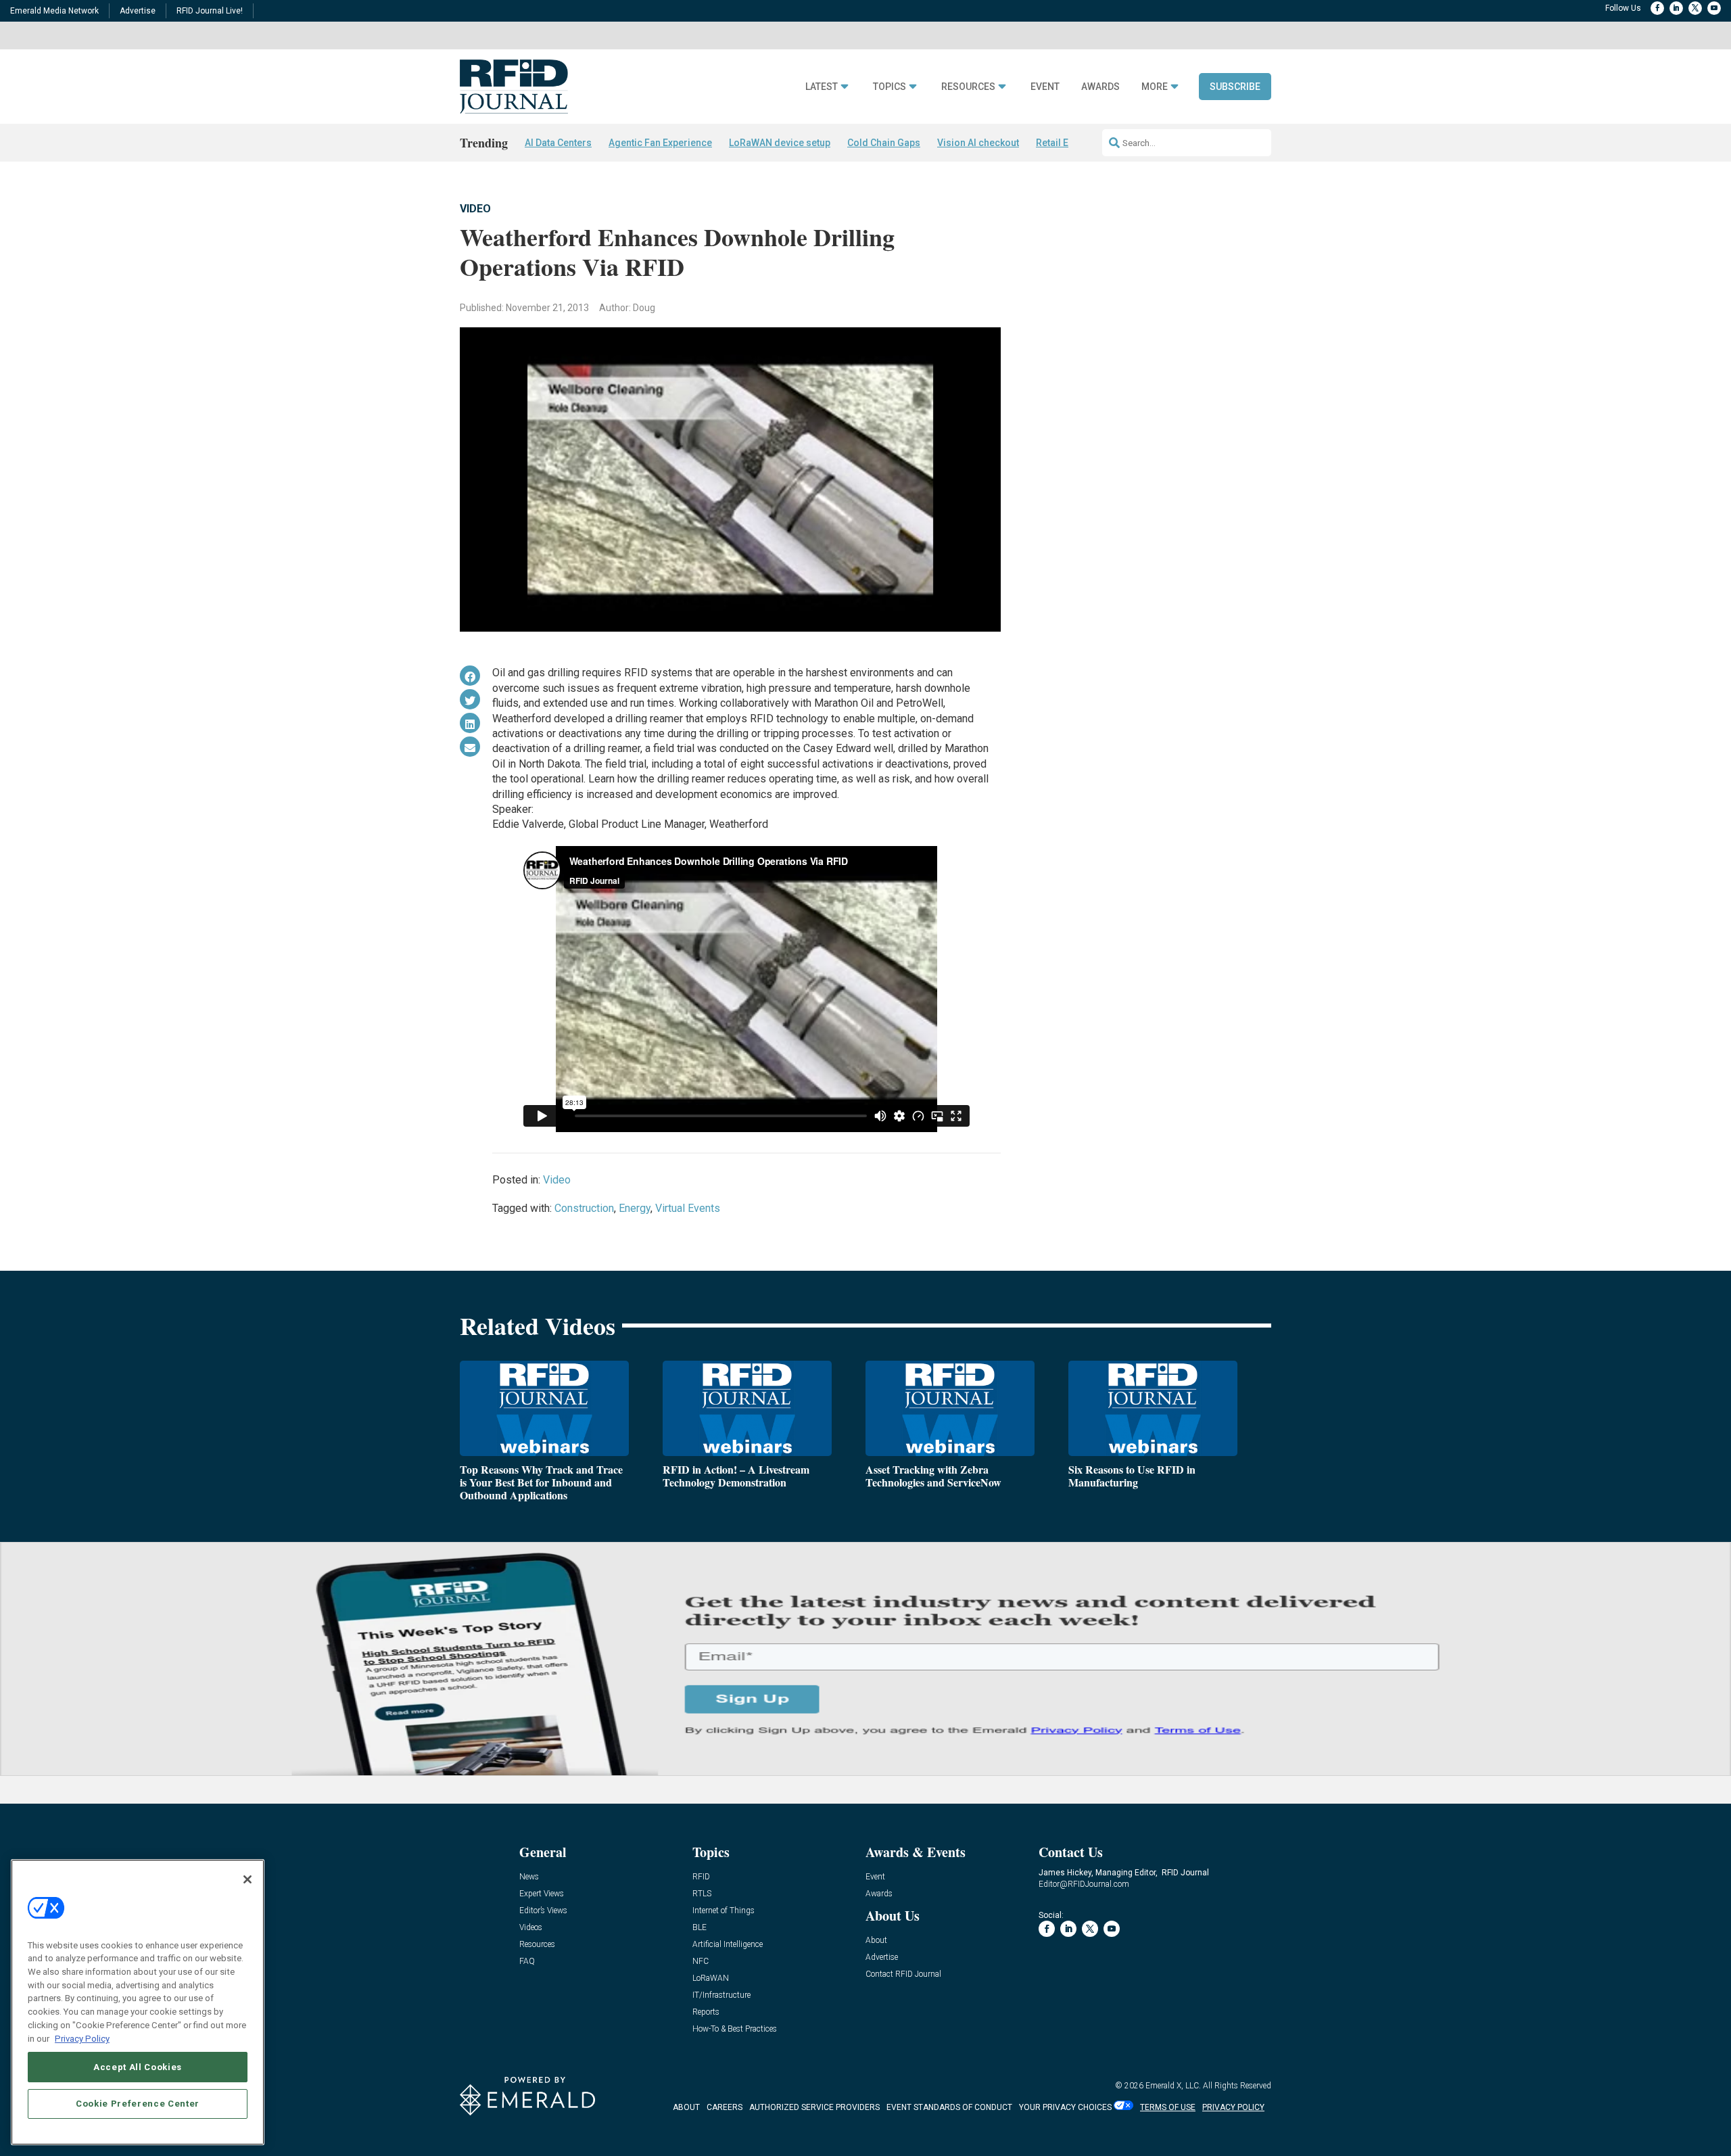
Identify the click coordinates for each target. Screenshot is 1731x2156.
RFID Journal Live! (210, 11)
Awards (1100, 87)
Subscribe (1235, 87)
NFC (701, 1962)
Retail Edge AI (1066, 143)
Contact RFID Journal (903, 1974)
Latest (822, 87)
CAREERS (725, 2107)
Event (1045, 87)
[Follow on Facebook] (1657, 8)
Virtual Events (688, 1208)
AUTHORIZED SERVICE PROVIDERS (814, 2107)
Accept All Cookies (138, 2066)
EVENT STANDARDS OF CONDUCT (949, 2107)
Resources (968, 87)
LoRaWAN (711, 1978)
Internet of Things (724, 1911)
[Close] (247, 1879)
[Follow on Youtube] (1714, 8)
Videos (531, 1928)
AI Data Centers (558, 143)
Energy (635, 1208)
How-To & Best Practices (735, 2029)
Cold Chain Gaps (884, 143)
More (1155, 87)
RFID (701, 1877)
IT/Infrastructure (721, 1995)
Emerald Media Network (54, 11)
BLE (699, 1928)
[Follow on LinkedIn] (1676, 8)
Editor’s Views (543, 1911)
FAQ (527, 1962)
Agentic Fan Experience (660, 143)
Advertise (138, 11)
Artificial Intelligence (728, 1945)
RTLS (702, 1894)
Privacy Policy (82, 2038)
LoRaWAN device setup (780, 143)
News (529, 1877)
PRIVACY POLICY (1233, 2107)
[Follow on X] (1695, 8)
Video (475, 209)
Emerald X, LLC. (1173, 2086)
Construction (584, 1208)
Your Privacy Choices (1065, 2107)
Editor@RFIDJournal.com (1084, 1884)
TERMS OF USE (1168, 2107)
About (876, 1941)
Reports (706, 2012)
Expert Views (542, 1894)
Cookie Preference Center (138, 2103)
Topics (890, 87)
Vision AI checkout (978, 143)
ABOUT (686, 2107)
